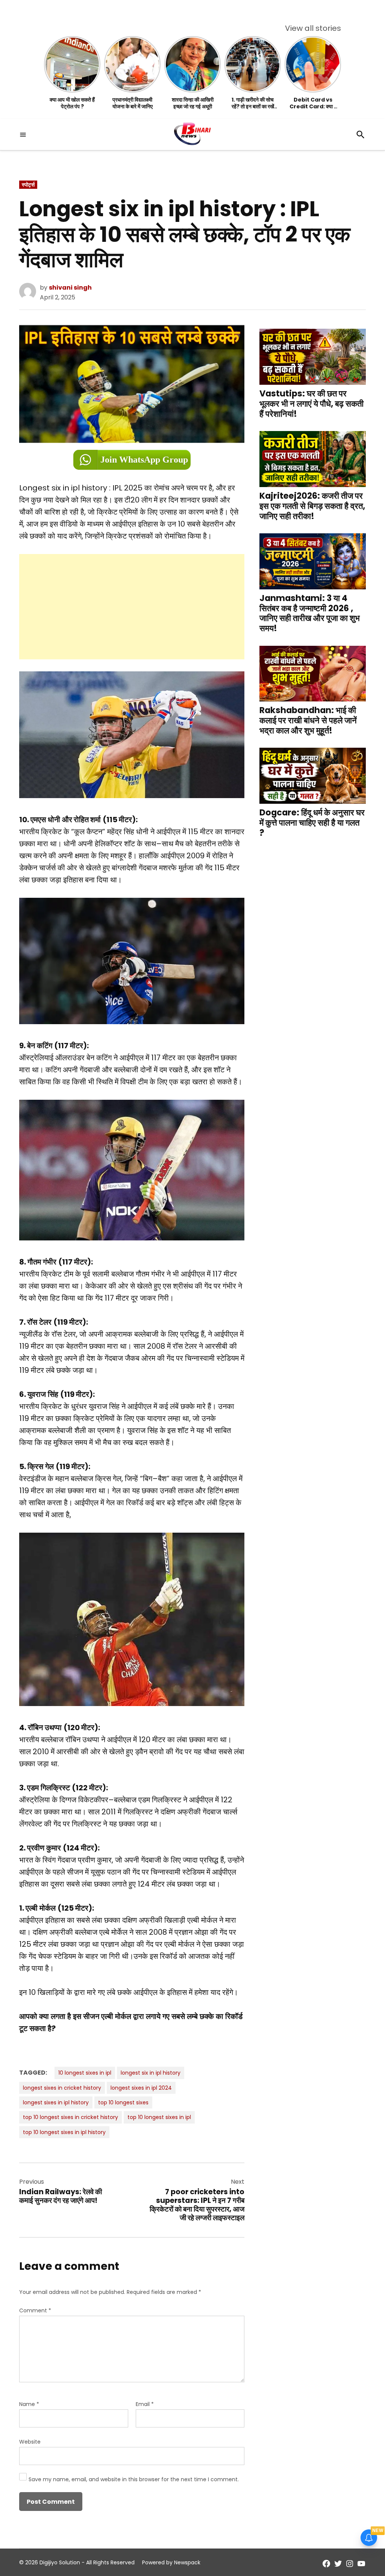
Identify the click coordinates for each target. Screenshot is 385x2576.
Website (30, 2442)
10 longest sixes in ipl (85, 2073)
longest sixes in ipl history (56, 2102)
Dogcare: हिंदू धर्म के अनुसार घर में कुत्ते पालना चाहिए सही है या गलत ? (312, 823)
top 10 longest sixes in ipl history (64, 2132)
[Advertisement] (132, 607)
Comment (35, 2310)
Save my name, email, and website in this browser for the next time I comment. (134, 2479)
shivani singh (70, 288)
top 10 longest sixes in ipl (159, 2117)
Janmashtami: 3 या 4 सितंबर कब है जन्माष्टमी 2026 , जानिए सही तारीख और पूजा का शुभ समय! (310, 613)
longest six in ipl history (151, 2073)
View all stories (313, 28)
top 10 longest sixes (123, 2102)
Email (145, 2404)
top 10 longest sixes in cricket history (70, 2117)
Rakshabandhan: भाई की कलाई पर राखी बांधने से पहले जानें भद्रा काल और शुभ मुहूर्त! (308, 720)
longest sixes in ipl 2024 (141, 2088)
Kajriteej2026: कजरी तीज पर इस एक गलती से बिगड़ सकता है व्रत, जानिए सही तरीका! (312, 506)
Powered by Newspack (171, 2562)
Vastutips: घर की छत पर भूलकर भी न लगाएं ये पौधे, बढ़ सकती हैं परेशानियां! (311, 403)
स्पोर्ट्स (28, 185)
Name (29, 2404)
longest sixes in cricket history (62, 2088)
